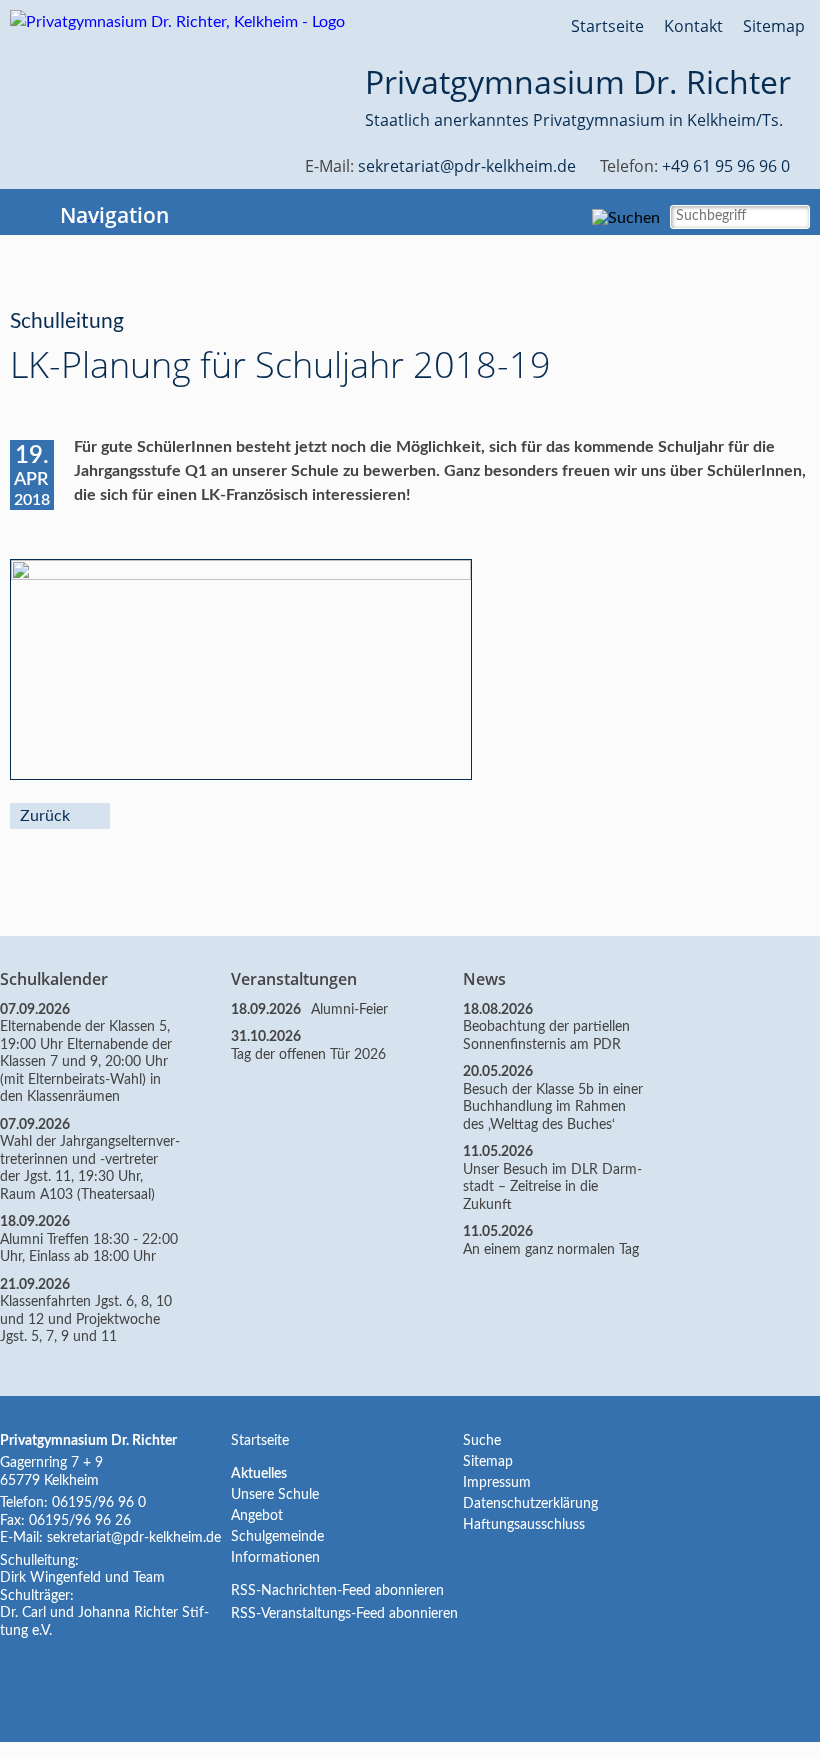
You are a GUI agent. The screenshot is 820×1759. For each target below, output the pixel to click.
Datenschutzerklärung (530, 1504)
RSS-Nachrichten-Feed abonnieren (337, 1591)
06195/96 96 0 (99, 1503)
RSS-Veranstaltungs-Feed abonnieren (344, 1614)
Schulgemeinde (277, 1537)
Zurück (45, 816)
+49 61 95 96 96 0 (726, 166)
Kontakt (693, 26)
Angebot (257, 1516)
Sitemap (774, 26)
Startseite (607, 26)
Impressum (497, 1483)
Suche (482, 1441)
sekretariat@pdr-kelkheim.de (467, 166)
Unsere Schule (275, 1495)
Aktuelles (259, 1474)
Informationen (275, 1558)
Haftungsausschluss (524, 1525)
